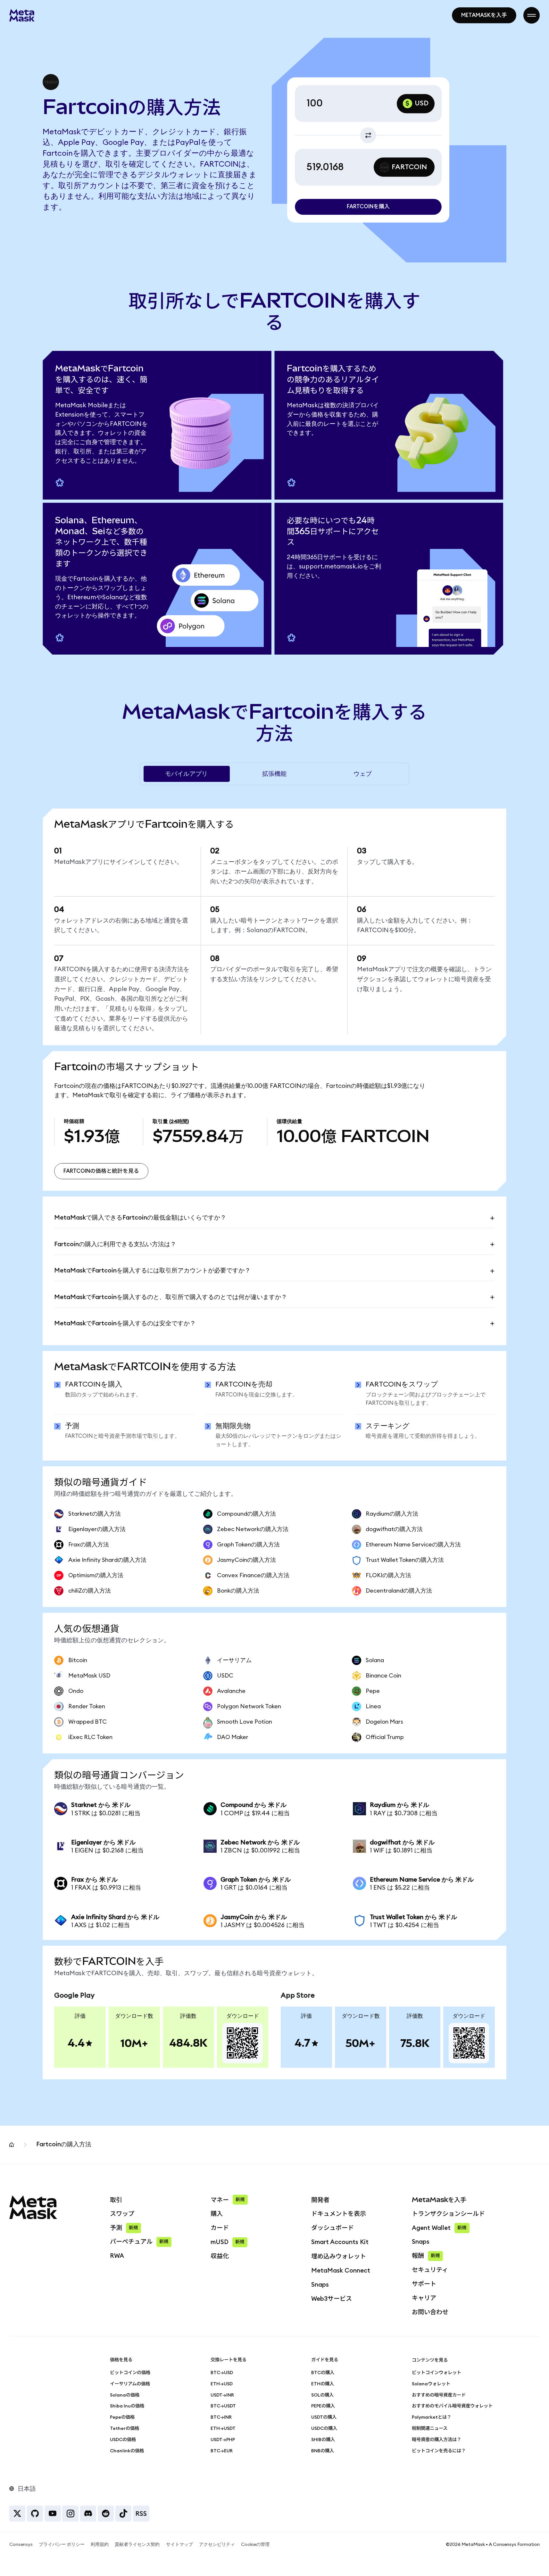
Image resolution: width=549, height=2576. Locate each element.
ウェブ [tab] (363, 774)
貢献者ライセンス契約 (137, 2544)
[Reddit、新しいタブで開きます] (106, 2514)
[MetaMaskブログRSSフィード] (141, 2514)
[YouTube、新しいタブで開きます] (53, 2514)
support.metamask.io (331, 567)
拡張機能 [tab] (274, 774)
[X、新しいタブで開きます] (17, 2514)
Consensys (21, 2544)
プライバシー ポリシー (62, 2544)
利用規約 (100, 2544)
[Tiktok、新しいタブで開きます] (123, 2514)
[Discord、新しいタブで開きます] (88, 2514)
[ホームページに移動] (22, 15)
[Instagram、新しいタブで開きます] (70, 2514)
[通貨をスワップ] (368, 135)
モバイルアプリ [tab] (186, 774)
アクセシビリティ (217, 2544)
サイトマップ (179, 2544)
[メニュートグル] (532, 15)
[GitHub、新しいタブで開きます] (35, 2514)
